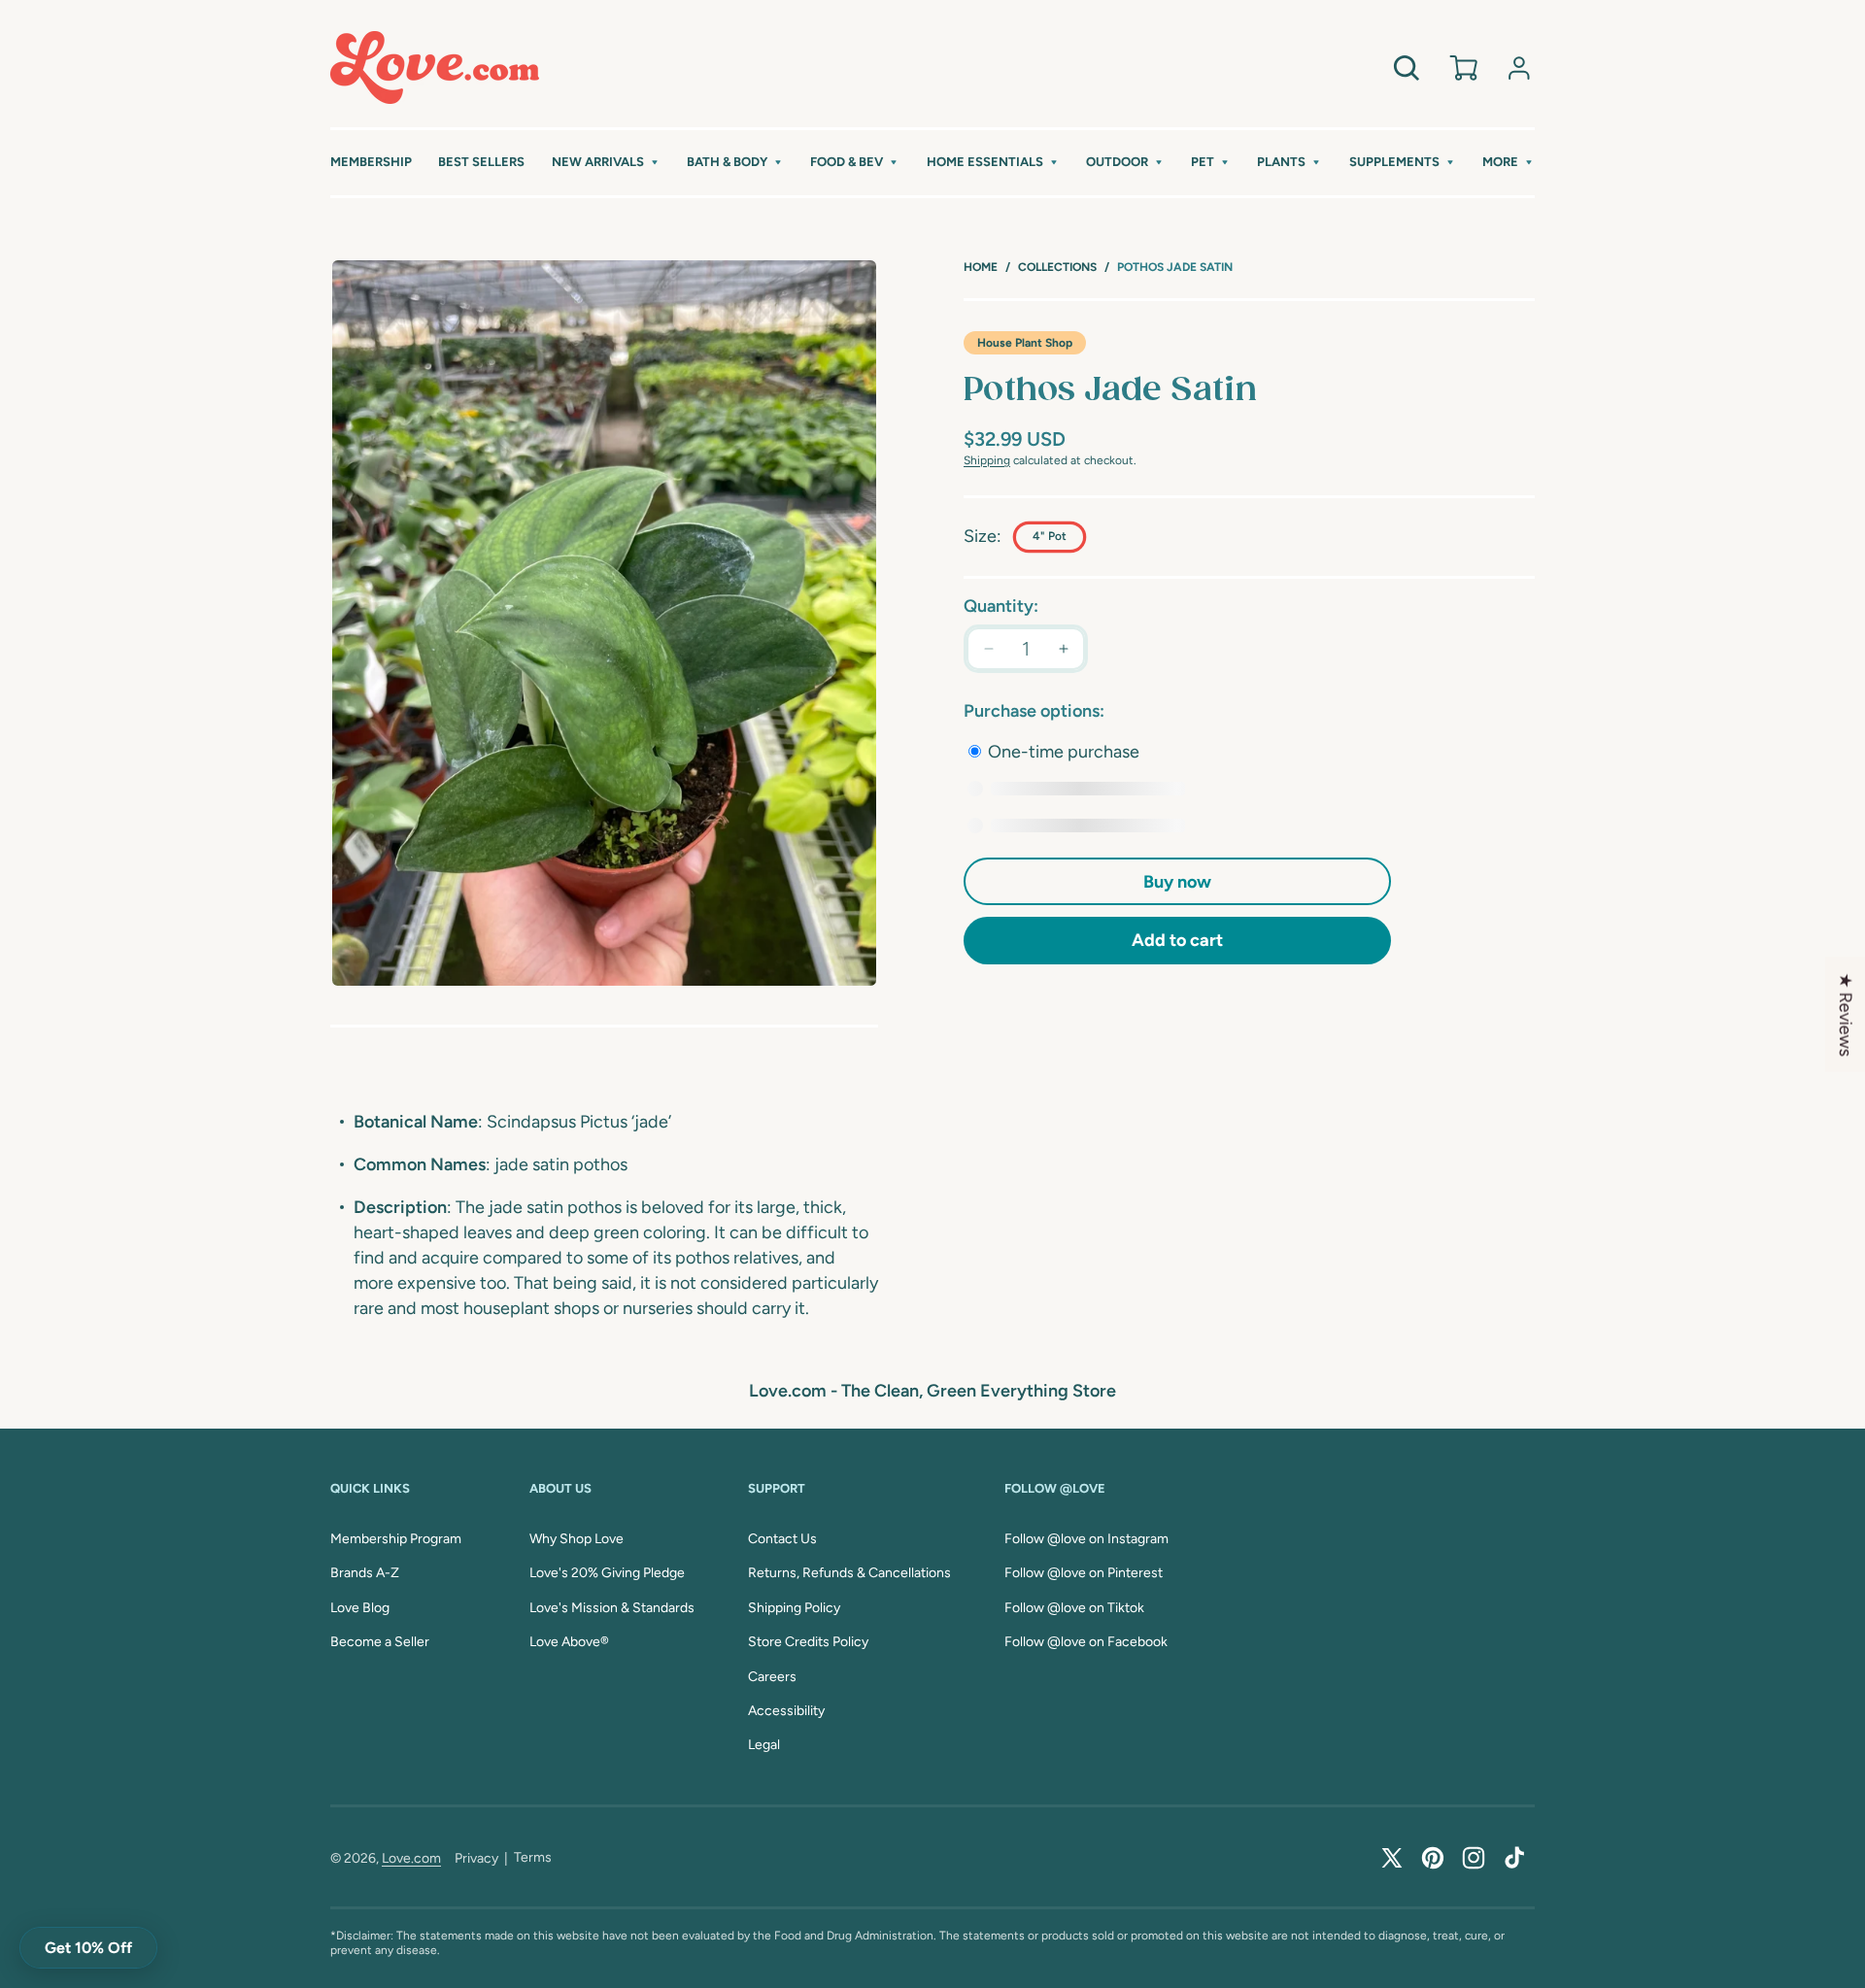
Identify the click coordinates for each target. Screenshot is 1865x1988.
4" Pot (1050, 536)
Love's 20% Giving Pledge (607, 1573)
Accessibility (786, 1711)
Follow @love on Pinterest (1084, 1573)
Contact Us (782, 1539)
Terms (533, 1857)
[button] (606, 163)
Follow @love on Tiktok (1074, 1608)
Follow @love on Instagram (1086, 1539)
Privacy (476, 1858)
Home (981, 267)
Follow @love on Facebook (1086, 1642)
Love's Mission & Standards (612, 1608)
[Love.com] (435, 67)
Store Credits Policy (808, 1642)
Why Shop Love (576, 1539)
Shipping (987, 460)
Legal (764, 1745)
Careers (772, 1677)
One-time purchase (1062, 752)
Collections (1057, 267)
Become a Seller (380, 1642)
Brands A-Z (365, 1573)
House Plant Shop (1025, 343)
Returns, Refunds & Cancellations (849, 1573)
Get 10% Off (88, 1948)
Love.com (411, 1858)
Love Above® (569, 1642)
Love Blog (360, 1608)
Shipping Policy (794, 1608)
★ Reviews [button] (1846, 1014)
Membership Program (396, 1539)
